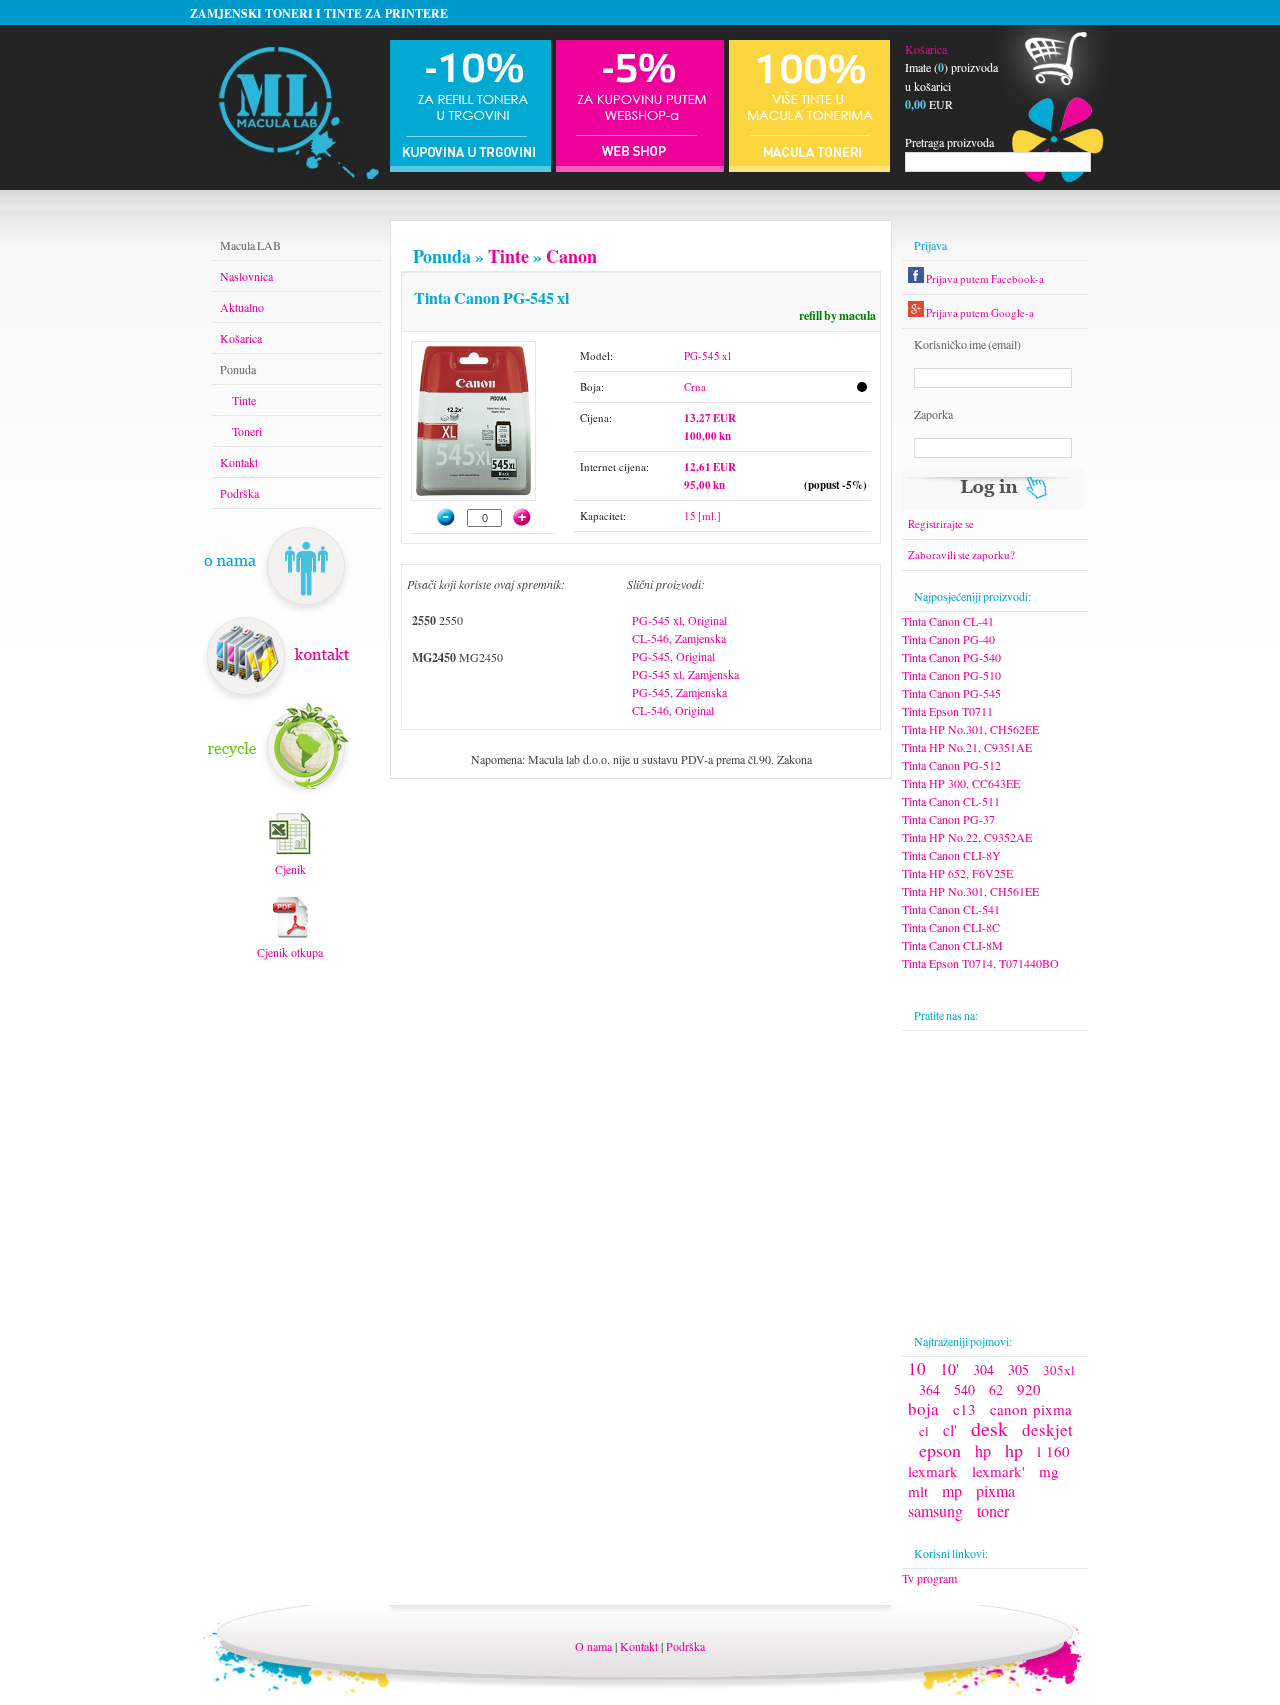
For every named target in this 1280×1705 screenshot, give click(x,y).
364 (929, 1389)
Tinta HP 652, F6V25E (957, 873)
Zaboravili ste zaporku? (961, 554)
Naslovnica (246, 276)
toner (993, 1510)
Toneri (247, 431)
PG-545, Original (673, 656)
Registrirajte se (941, 523)
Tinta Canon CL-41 (948, 621)
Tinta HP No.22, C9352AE (967, 837)
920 (1029, 1389)
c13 (964, 1409)
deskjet (1047, 1429)
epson (940, 1450)
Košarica (926, 49)
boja (923, 1408)
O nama (593, 1646)
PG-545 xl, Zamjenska (685, 674)
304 (983, 1369)
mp (952, 1490)
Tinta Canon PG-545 (951, 693)
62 (996, 1389)
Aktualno (242, 307)
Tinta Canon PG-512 (951, 765)
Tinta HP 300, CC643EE (961, 783)
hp (983, 1450)
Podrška (239, 493)
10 (917, 1368)
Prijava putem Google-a (979, 312)
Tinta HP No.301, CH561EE (970, 891)
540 (964, 1389)
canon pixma (1031, 1409)
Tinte (508, 256)
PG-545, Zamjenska (679, 692)
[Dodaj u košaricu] (532, 517)
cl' (950, 1429)
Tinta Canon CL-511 (951, 801)
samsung (935, 1510)
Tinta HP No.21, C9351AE (967, 747)
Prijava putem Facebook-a (984, 278)
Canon (571, 256)
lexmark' (998, 1471)
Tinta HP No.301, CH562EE (970, 729)
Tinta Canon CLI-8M (952, 945)
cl (924, 1431)
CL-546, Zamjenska (679, 638)
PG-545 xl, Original (679, 620)
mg (1049, 1471)
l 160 (1053, 1451)
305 (1018, 1369)
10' (949, 1368)
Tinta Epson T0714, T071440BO (980, 963)
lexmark (933, 1471)
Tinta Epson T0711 (947, 711)
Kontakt (239, 462)
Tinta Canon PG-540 (951, 657)
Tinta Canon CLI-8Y (951, 855)
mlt (918, 1491)
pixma (995, 1490)
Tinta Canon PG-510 (951, 675)
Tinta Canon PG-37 (948, 819)
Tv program (929, 1578)
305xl (1059, 1370)
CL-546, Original (673, 710)
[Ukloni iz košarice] (437, 517)
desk (989, 1428)
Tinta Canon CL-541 (951, 909)
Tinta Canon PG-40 (948, 639)
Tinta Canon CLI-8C (951, 927)
